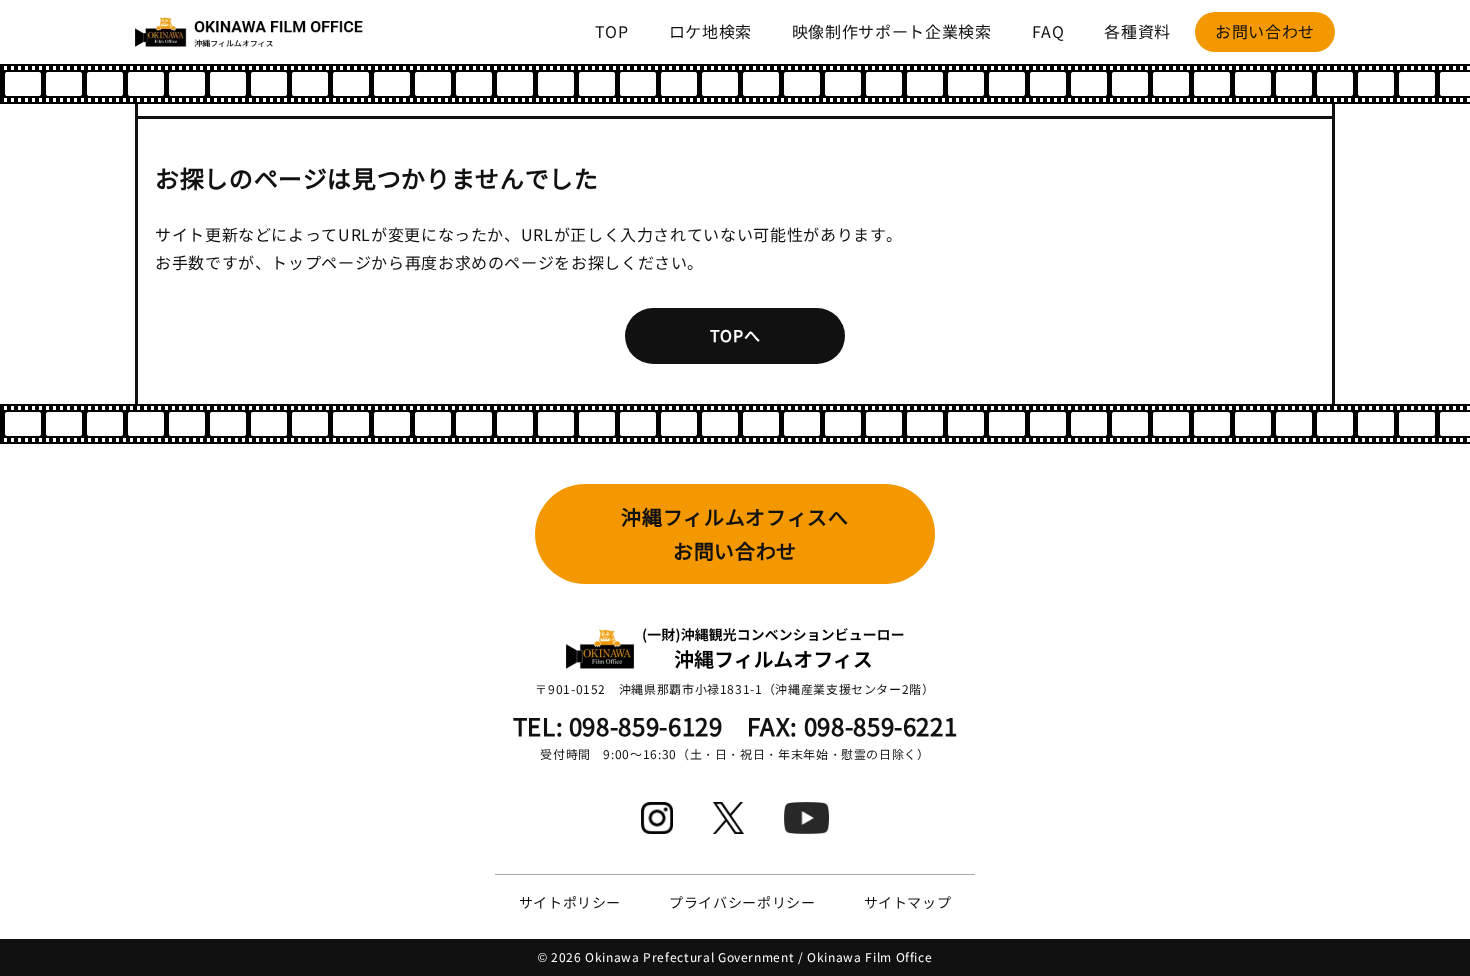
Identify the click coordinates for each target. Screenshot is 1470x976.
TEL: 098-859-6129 (618, 725)
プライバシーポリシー (742, 902)
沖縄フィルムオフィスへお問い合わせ (734, 533)
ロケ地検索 (710, 31)
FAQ (1048, 31)
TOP (612, 31)
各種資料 (1137, 31)
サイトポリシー (570, 902)
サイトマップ (908, 902)
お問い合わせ (1265, 31)
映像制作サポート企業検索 (892, 31)
